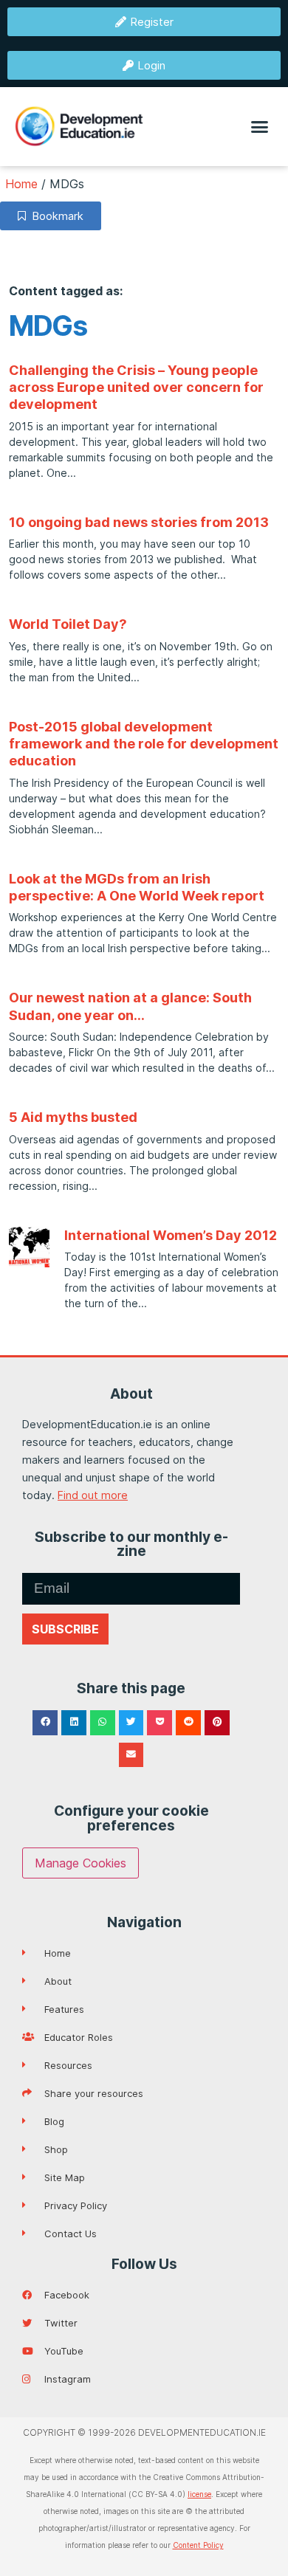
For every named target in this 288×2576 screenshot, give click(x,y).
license (199, 2494)
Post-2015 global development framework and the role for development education (144, 744)
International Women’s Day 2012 (171, 1235)
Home (21, 184)
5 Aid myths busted (73, 1117)
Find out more (93, 1495)
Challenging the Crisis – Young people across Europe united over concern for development (136, 388)
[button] (260, 127)
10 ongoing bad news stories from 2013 (139, 522)
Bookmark (55, 216)
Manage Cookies (80, 1863)
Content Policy (198, 2545)
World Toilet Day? (68, 624)
